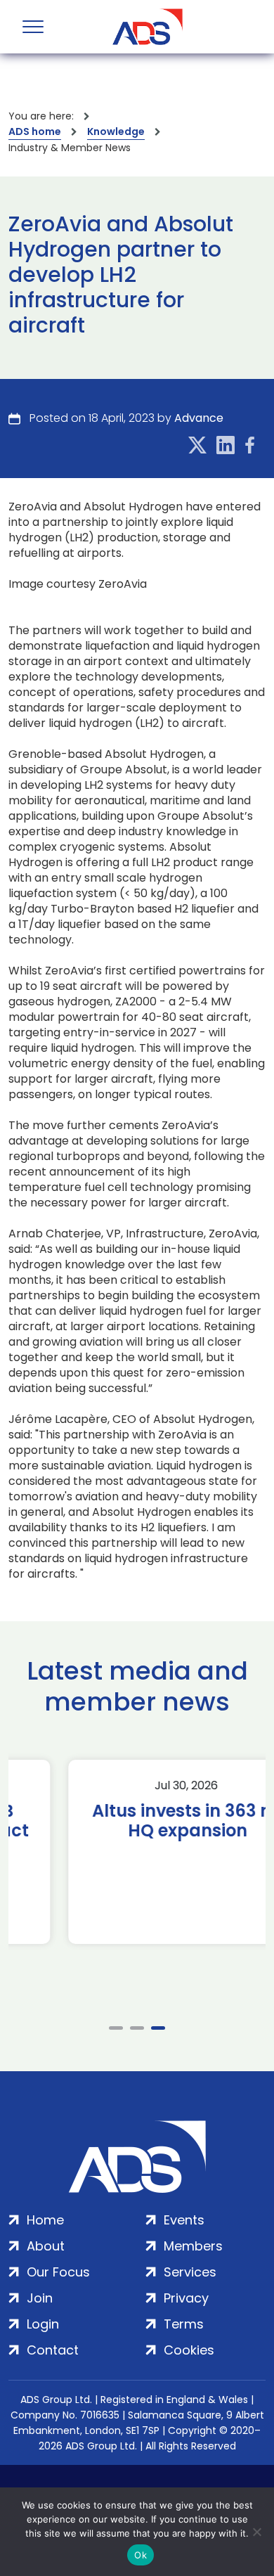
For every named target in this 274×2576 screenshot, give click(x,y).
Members (193, 2246)
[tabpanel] (137, 1852)
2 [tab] (137, 2028)
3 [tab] (158, 2028)
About (46, 2246)
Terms (184, 2324)
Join (40, 2298)
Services (190, 2272)
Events (184, 2220)
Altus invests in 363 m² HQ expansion (137, 1821)
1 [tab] (116, 2028)
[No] (256, 2532)
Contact (53, 2350)
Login (43, 2324)
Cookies (189, 2350)
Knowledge (116, 131)
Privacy (186, 2298)
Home (45, 2220)
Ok (141, 2555)
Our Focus (58, 2272)
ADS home (35, 131)
